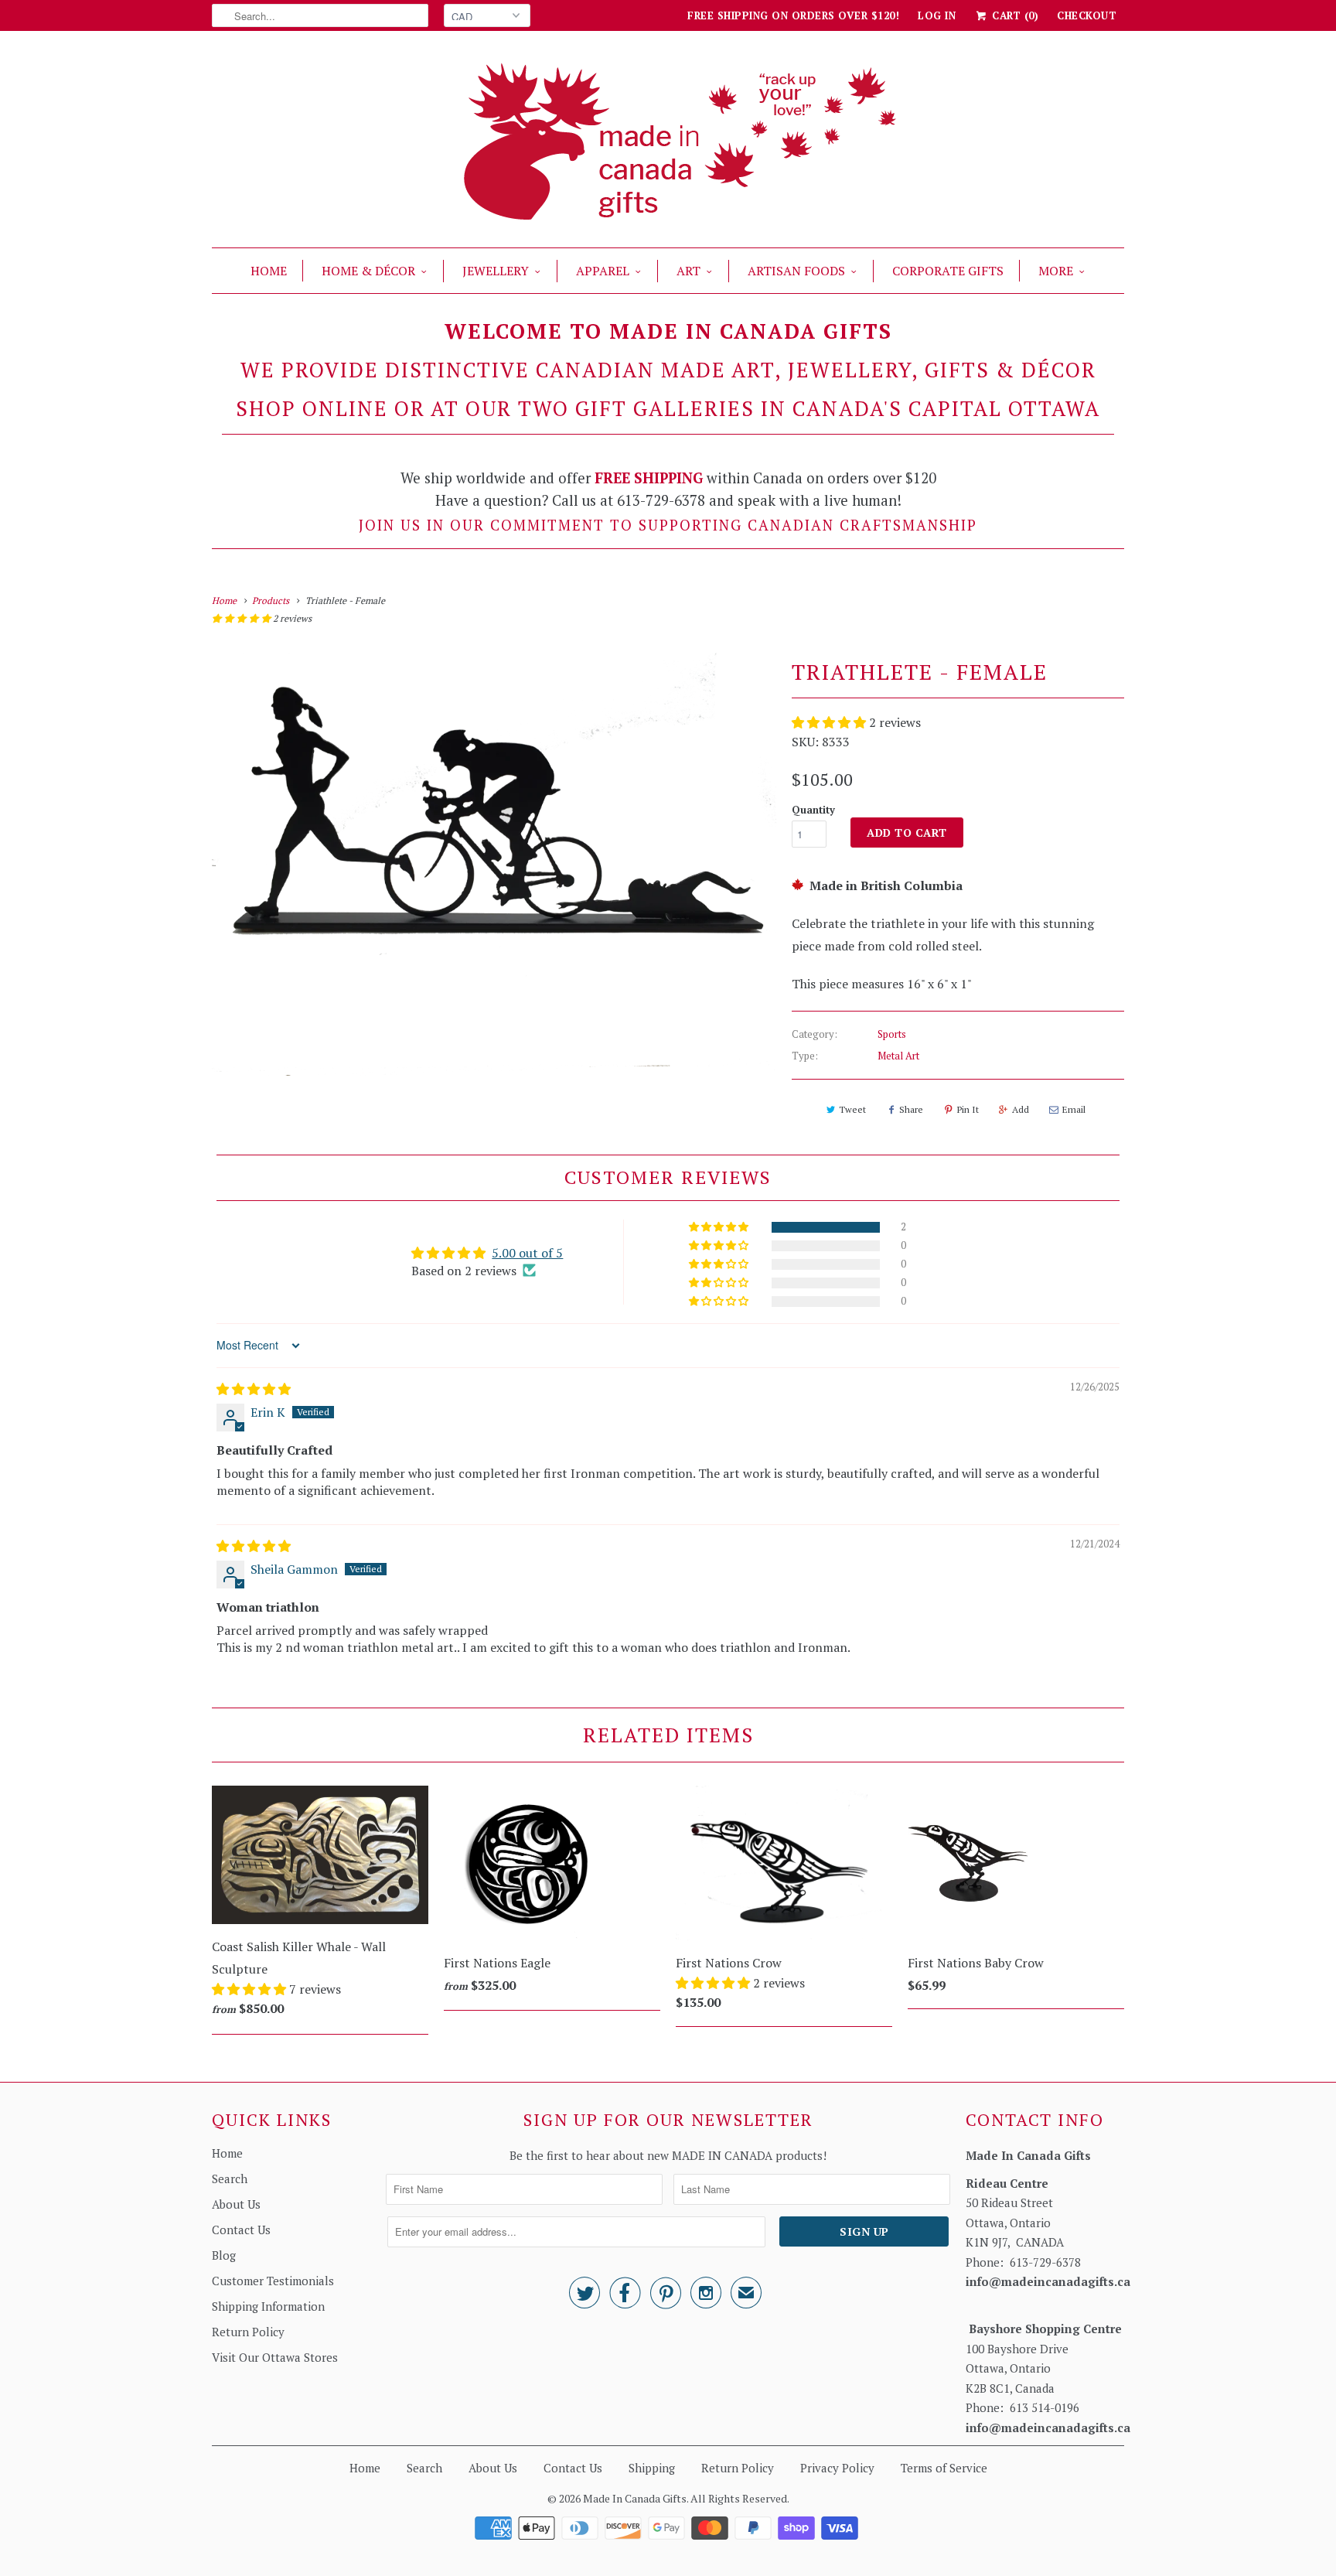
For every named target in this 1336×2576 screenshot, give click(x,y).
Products (271, 600)
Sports (892, 1034)
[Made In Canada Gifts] (668, 143)
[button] (242, 618)
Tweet (852, 1109)
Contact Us (241, 2230)
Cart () (1014, 15)
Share (911, 1109)
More (1056, 271)
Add (1021, 1109)
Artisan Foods (796, 271)
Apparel (603, 271)
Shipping (652, 2468)
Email (1074, 1109)
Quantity (813, 810)
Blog (224, 2255)
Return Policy (248, 2332)
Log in (937, 15)
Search (230, 2179)
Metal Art (898, 1056)
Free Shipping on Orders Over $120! (793, 15)
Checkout (1087, 15)
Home (269, 271)
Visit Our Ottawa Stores (275, 2357)
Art (688, 271)
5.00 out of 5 (527, 1253)
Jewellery (496, 271)
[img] (254, 1389)
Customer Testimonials (273, 2281)
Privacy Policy (837, 2468)
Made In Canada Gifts (635, 2498)
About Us (236, 2204)
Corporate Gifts (948, 271)
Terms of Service (944, 2468)
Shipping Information (268, 2306)
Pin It (968, 1109)
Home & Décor (368, 271)
